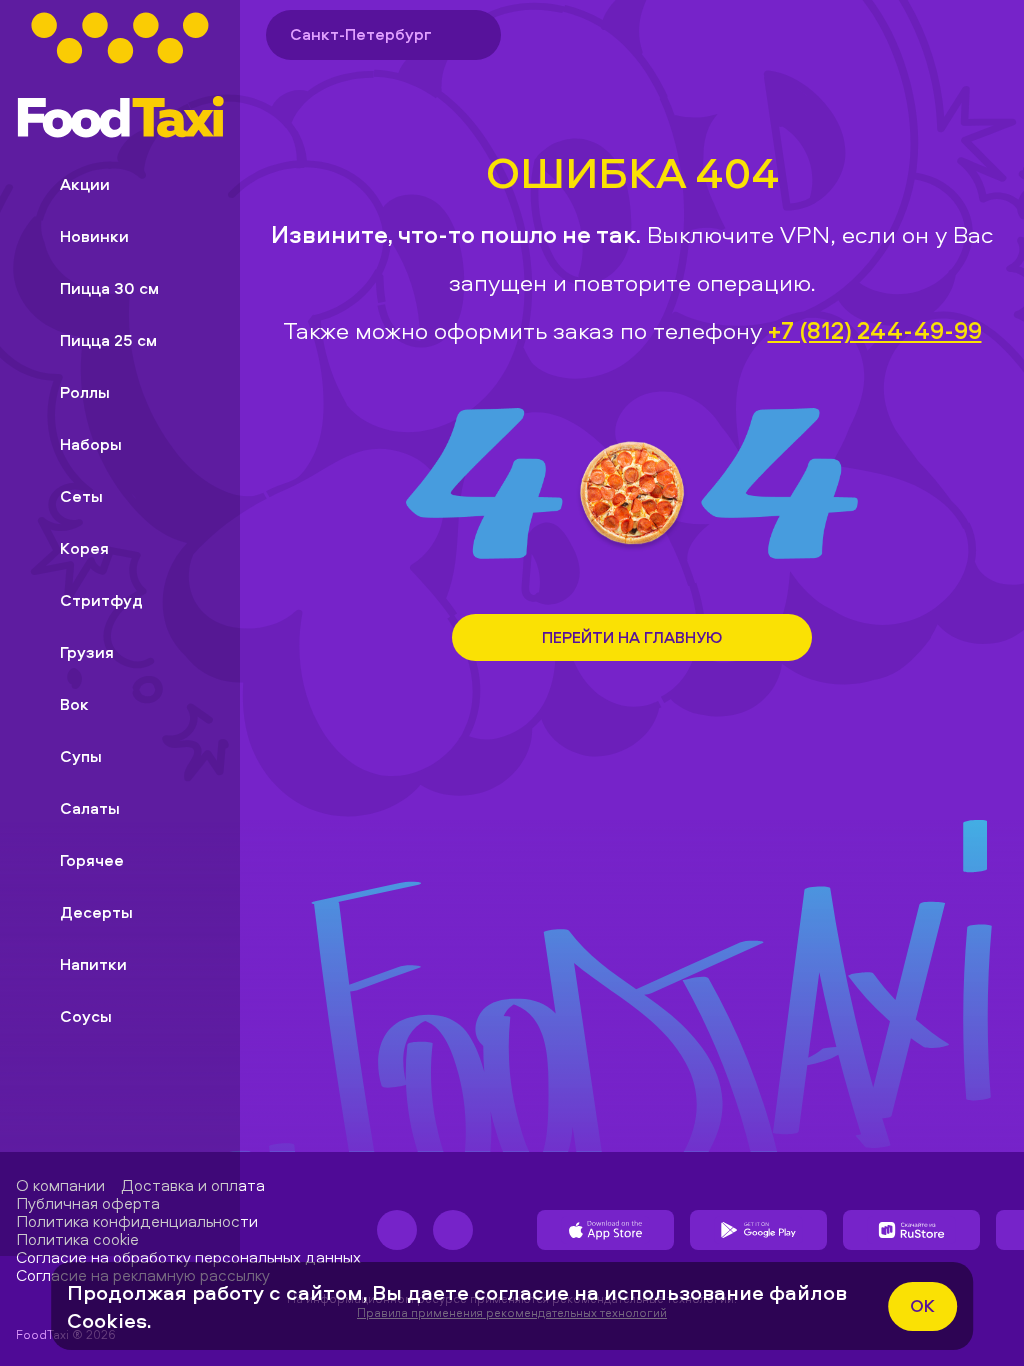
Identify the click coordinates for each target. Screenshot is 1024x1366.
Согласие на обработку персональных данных (188, 1257)
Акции (85, 184)
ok (922, 1305)
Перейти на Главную (632, 637)
